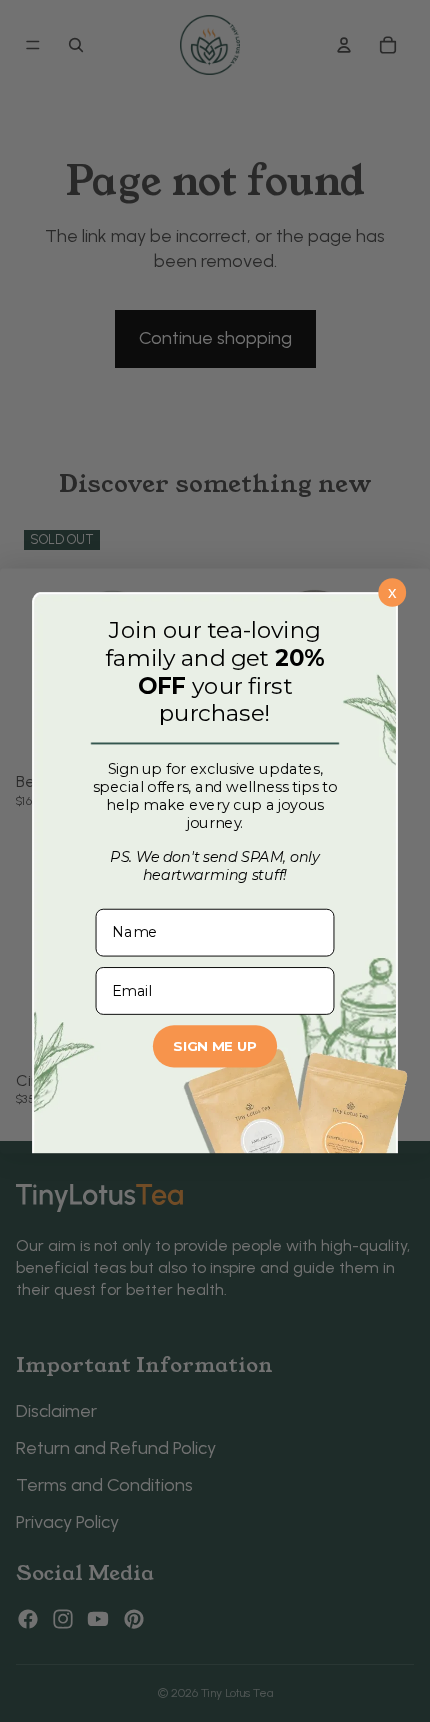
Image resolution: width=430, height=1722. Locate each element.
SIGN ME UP (214, 1046)
